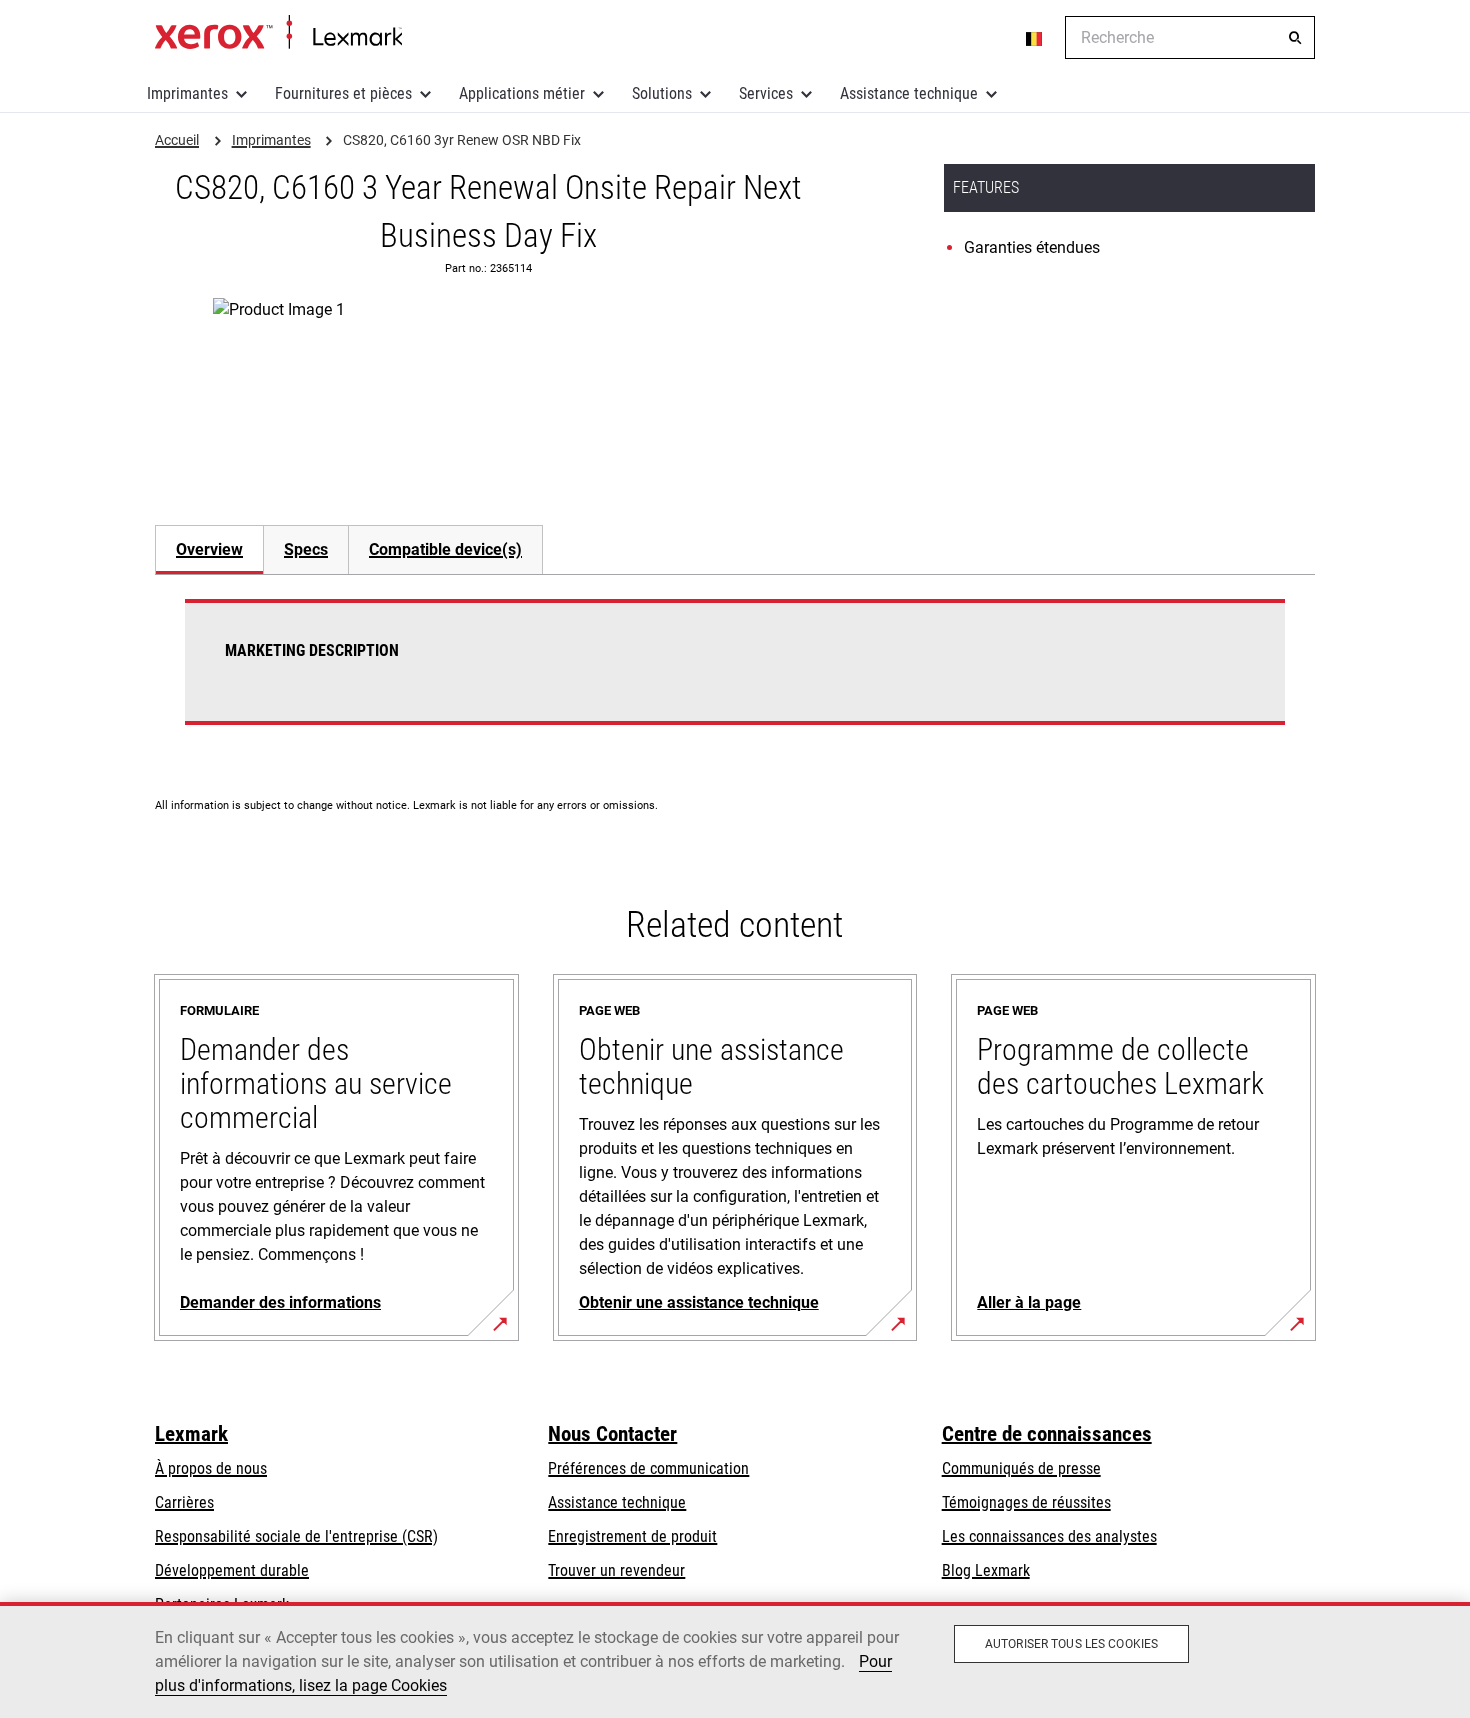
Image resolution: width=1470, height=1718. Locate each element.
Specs (306, 549)
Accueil (278, 33)
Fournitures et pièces (343, 93)
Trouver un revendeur (616, 1570)
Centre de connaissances (1047, 1434)
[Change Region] (1035, 38)
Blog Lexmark (986, 1570)
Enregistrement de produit (632, 1536)
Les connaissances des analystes (1049, 1536)
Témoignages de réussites (1026, 1502)
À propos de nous (211, 1468)
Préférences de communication (648, 1468)
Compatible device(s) (445, 549)
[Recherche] (1295, 38)
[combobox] (1190, 37)
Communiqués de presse (1021, 1468)
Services (766, 93)
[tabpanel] (735, 674)
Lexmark (191, 1434)
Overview (209, 549)
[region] (735, 1660)
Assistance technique (909, 93)
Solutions (662, 93)
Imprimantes (187, 93)
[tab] (209, 549)
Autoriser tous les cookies (1071, 1644)
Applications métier (522, 93)
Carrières (184, 1502)
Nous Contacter (612, 1434)
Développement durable (232, 1570)
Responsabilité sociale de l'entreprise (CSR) (296, 1536)
